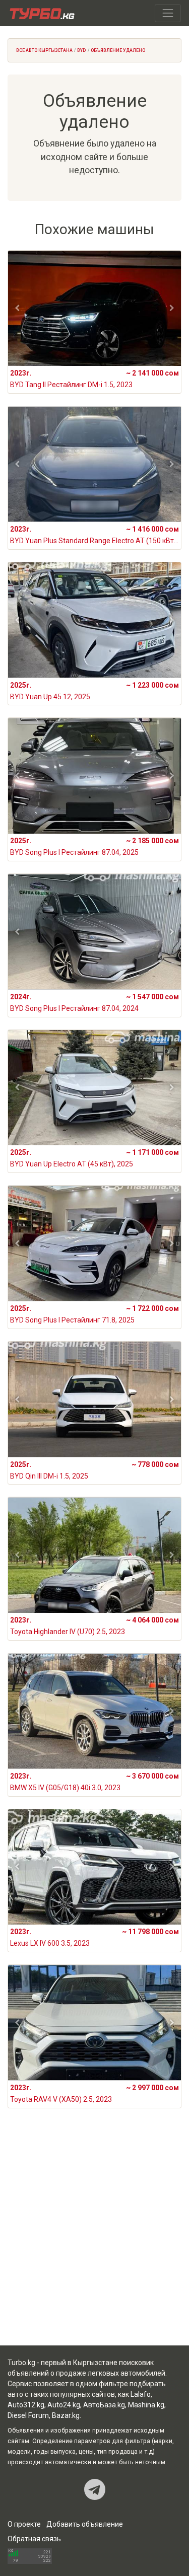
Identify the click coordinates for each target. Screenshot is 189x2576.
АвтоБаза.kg (104, 2405)
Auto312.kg (26, 2405)
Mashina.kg (146, 2405)
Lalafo (141, 2394)
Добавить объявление (85, 2524)
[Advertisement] (94, 2239)
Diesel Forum (28, 2415)
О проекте (24, 2524)
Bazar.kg (66, 2415)
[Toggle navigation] (168, 13)
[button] (17, 308)
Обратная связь (34, 2539)
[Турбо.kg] (41, 13)
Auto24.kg (64, 2405)
